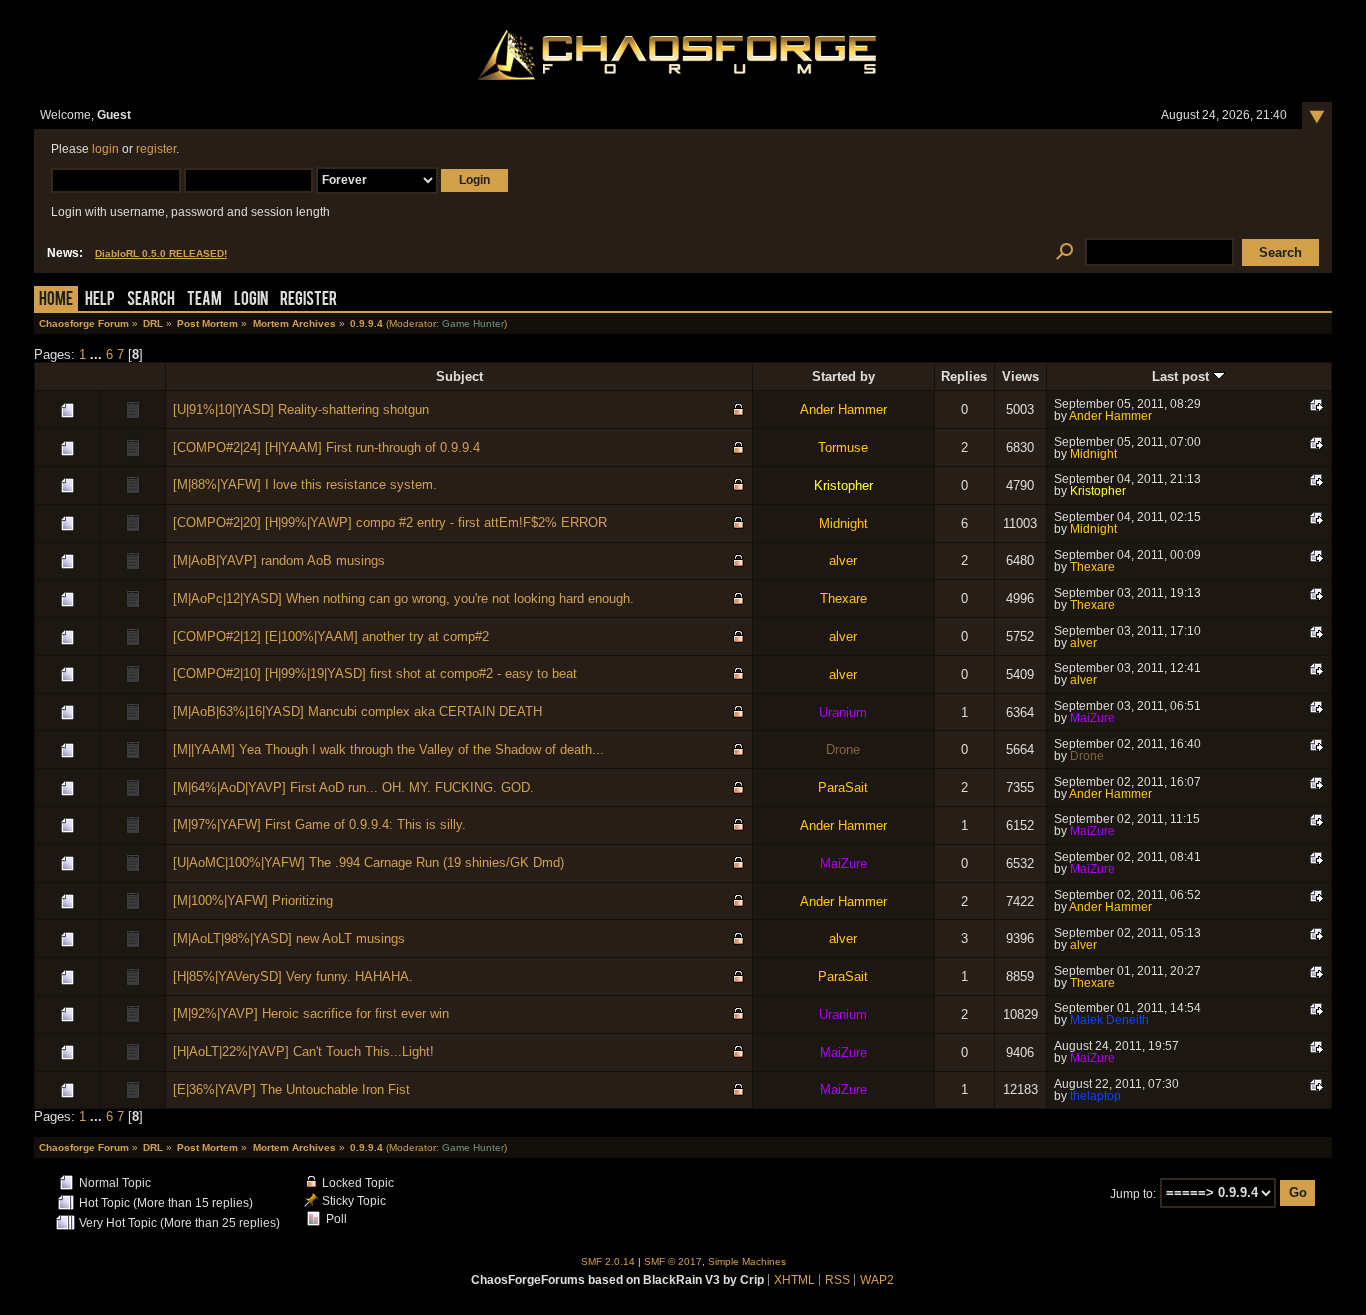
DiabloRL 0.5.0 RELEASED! (161, 253)
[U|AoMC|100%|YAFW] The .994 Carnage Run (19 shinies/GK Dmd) (368, 862)
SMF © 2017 (673, 1261)
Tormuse (843, 447)
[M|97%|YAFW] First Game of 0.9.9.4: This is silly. (319, 824)
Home (56, 300)
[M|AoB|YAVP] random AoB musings (279, 560)
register (156, 149)
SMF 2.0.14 (608, 1261)
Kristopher (843, 485)
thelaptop (1095, 1096)
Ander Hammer (843, 409)
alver (843, 560)
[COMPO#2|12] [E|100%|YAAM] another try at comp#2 (331, 636)
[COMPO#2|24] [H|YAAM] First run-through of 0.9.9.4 (326, 447)
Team (204, 300)
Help (100, 300)
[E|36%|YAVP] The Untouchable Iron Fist (291, 1089)
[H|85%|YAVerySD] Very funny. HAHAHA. (293, 976)
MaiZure (1092, 718)
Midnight (1093, 454)
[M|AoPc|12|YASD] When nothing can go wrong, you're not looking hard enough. (403, 598)
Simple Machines (747, 1261)
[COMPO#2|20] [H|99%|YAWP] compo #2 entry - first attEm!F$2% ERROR (390, 522)
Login (251, 300)
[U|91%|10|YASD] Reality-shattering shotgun (301, 409)
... (98, 354)
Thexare (1092, 567)
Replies (964, 376)
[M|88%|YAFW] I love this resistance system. (305, 484)
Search (151, 300)
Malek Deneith (1109, 1020)
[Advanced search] (1064, 252)
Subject (459, 376)
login (105, 149)
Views (1020, 376)
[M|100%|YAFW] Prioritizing (253, 900)
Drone (843, 749)
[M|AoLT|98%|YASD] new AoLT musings (289, 938)
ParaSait (843, 787)
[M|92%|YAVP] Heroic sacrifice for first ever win (311, 1013)
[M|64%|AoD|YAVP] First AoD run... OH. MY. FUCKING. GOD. (353, 787)
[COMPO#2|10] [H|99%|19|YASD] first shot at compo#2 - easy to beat (375, 673)
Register (308, 300)
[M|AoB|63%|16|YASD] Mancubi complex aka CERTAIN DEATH (357, 711)
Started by (843, 376)
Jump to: (1133, 1193)
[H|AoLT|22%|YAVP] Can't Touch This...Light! (303, 1051)
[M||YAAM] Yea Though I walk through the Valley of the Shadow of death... (388, 749)
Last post (1182, 376)
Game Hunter (473, 323)
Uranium (843, 712)
